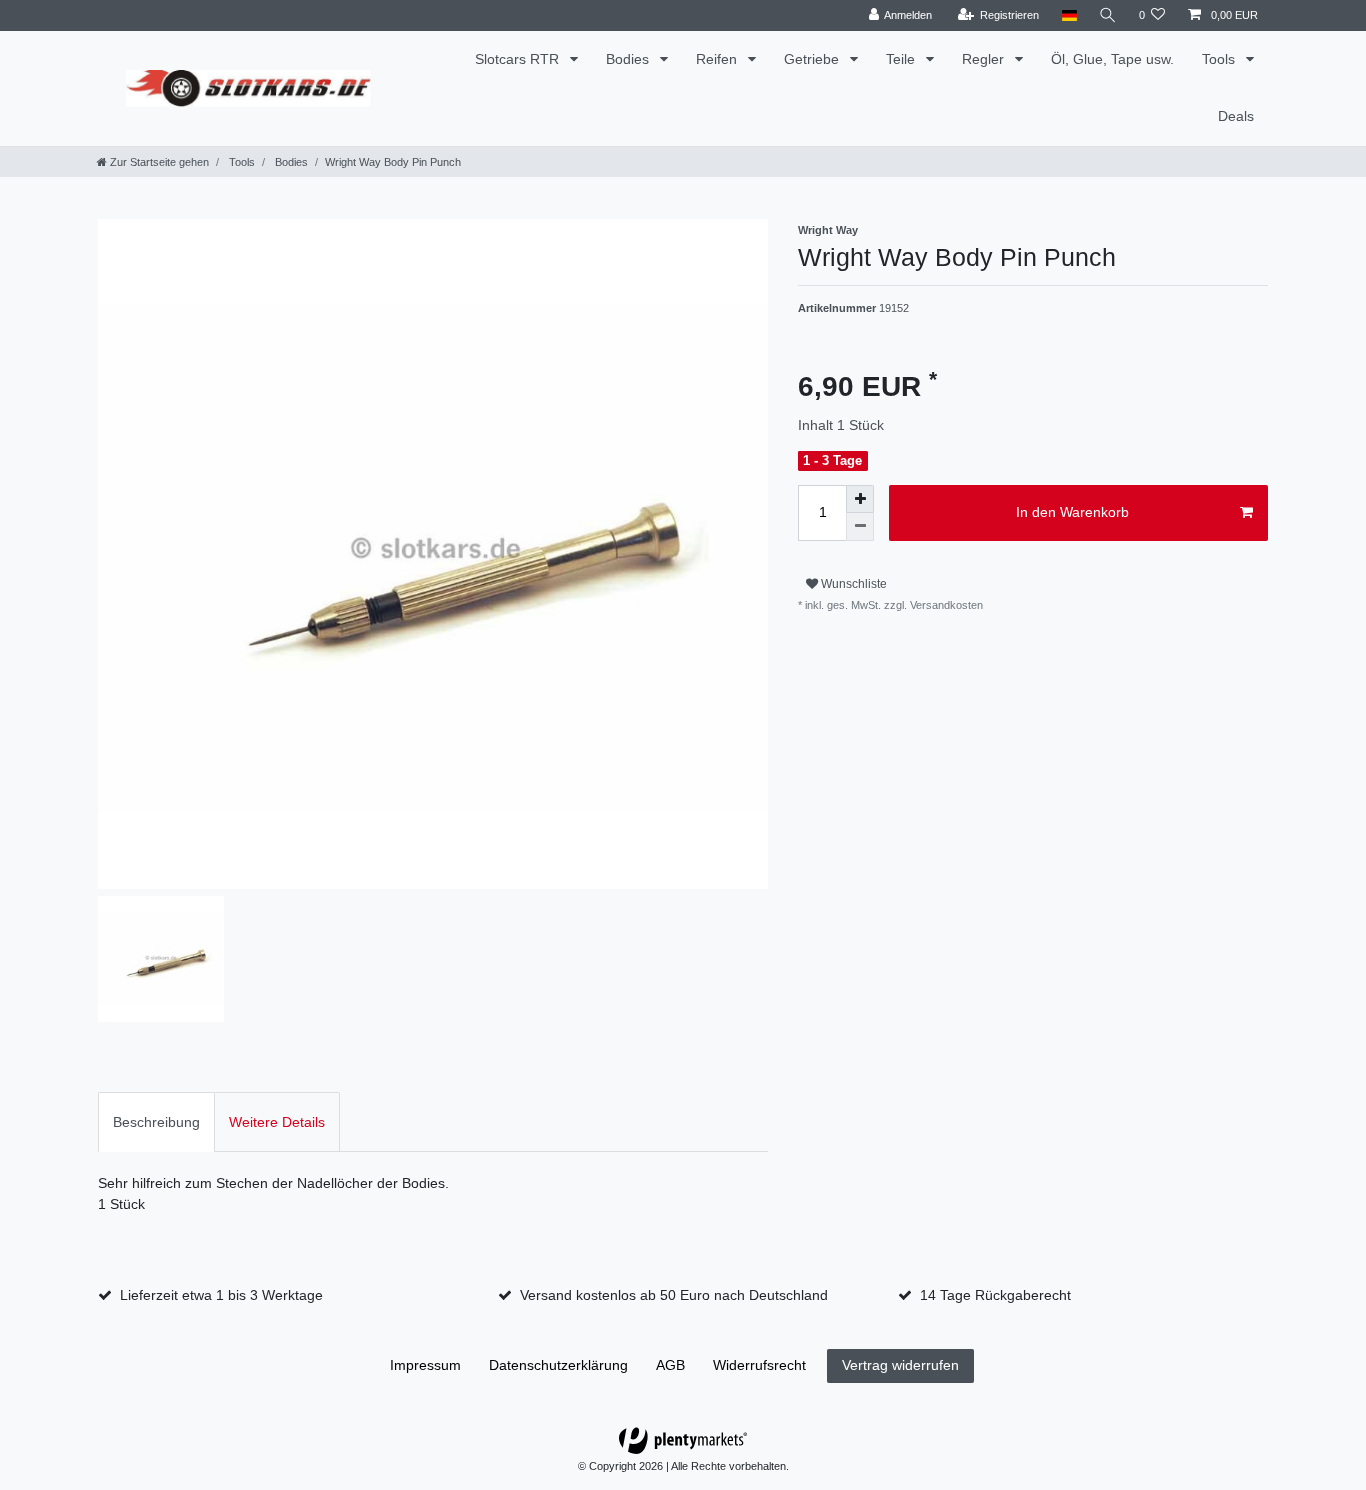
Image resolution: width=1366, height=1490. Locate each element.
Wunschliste (852, 584)
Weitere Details (277, 1122)
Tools (1220, 59)
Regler (985, 59)
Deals (1236, 116)
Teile (902, 59)
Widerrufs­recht (759, 1365)
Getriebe (813, 59)
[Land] (1068, 15)
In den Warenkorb (1072, 512)
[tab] (156, 1121)
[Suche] (1108, 15)
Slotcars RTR (519, 59)
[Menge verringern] (860, 527)
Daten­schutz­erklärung (558, 1365)
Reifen (718, 59)
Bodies (629, 59)
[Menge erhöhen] (860, 499)
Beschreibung (156, 1122)
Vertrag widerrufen (900, 1365)
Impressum (425, 1365)
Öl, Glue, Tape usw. (1112, 59)
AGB (670, 1365)
